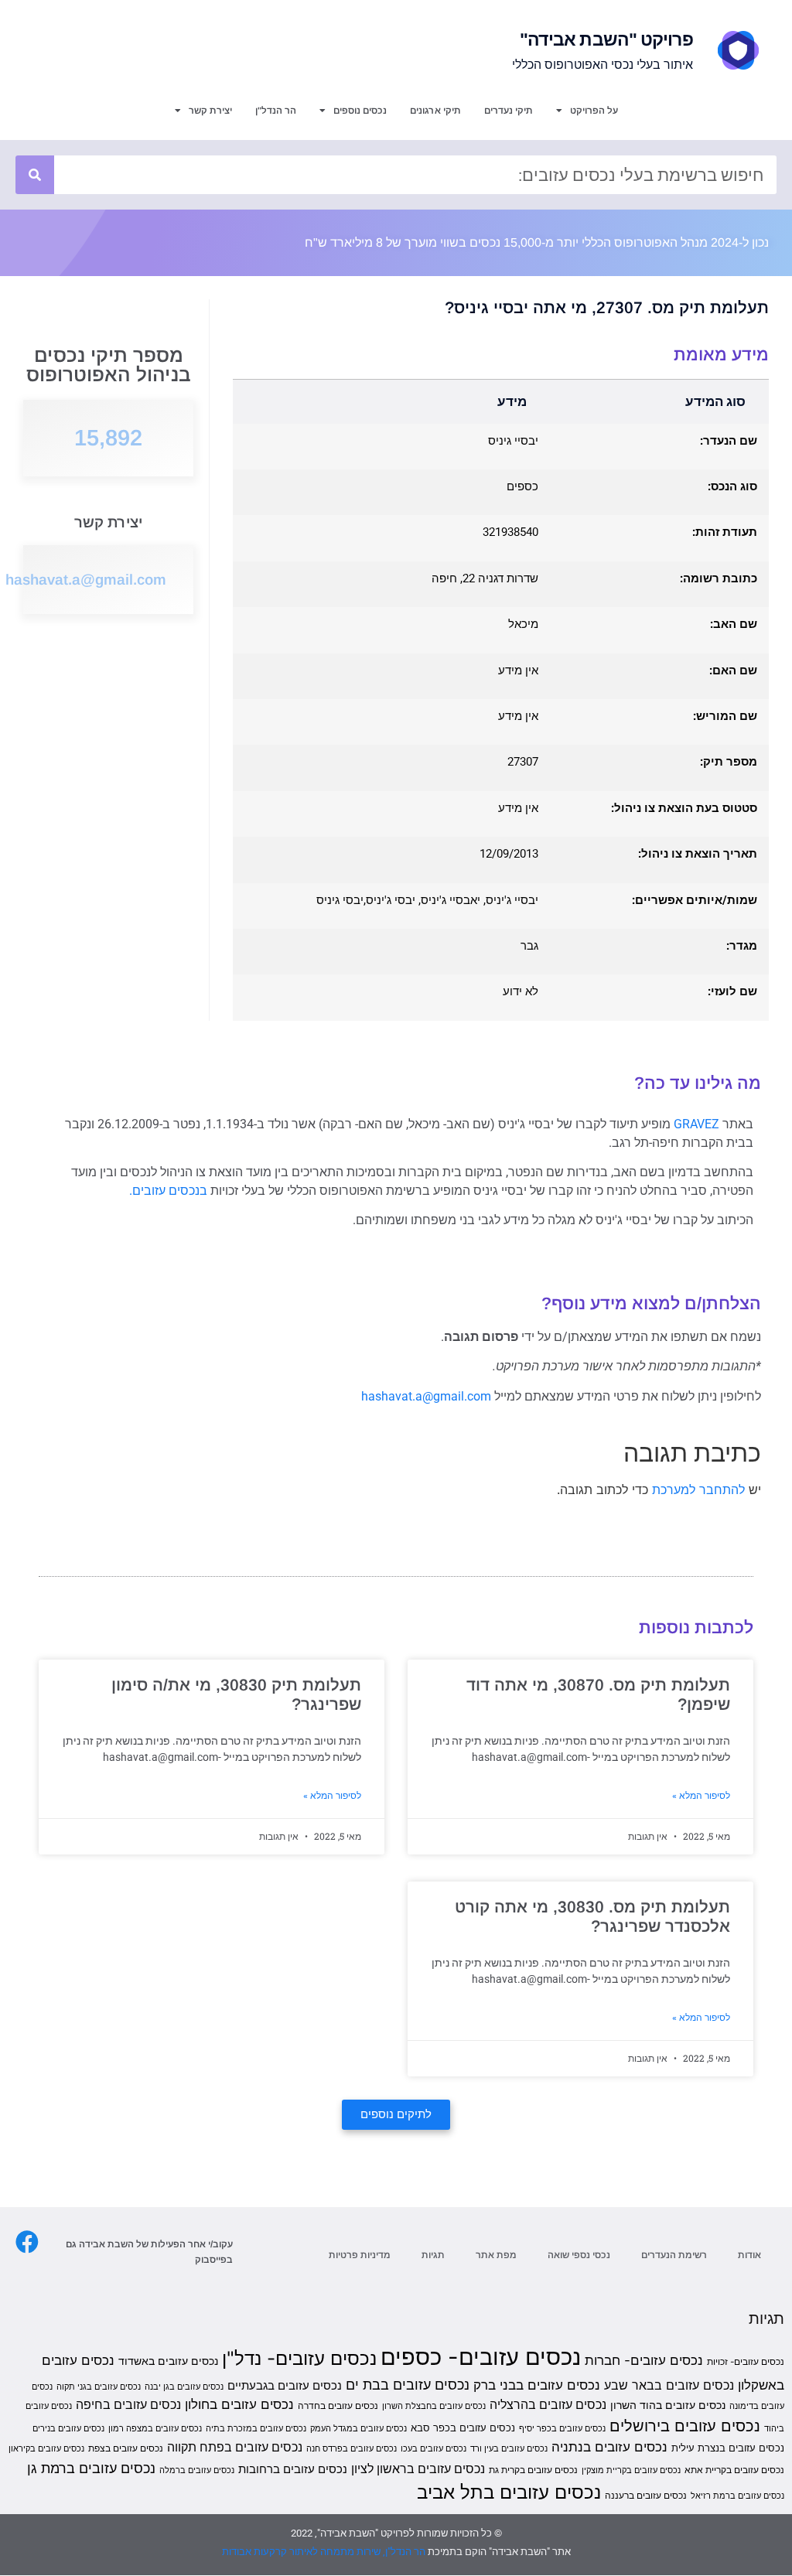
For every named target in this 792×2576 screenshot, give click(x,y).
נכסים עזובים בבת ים (408, 2384)
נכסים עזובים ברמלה (197, 2470)
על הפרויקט (594, 111)
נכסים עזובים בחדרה (338, 2405)
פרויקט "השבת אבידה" (606, 39)
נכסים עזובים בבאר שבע (669, 2385)
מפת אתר (496, 2255)
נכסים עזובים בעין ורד (509, 2449)
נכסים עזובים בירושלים (685, 2426)
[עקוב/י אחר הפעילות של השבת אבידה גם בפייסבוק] (27, 2242)
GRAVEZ (696, 1124)
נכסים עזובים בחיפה (128, 2405)
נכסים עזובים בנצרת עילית (728, 2448)
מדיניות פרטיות (360, 2255)
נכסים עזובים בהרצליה (548, 2405)
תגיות (433, 2255)
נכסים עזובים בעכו (434, 2449)
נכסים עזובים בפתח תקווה (235, 2447)
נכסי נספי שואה (579, 2255)
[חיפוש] (35, 175)
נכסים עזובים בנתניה (609, 2447)
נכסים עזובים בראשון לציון (418, 2469)
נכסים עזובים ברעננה (646, 2495)
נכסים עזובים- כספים (481, 2357)
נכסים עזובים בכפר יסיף (562, 2429)
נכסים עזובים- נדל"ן (299, 2358)
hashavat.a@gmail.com (86, 580)
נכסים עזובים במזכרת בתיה (256, 2429)
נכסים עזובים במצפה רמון (155, 2429)
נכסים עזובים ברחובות (293, 2469)
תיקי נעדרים (509, 111)
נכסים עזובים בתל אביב (509, 2492)
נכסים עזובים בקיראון (46, 2449)
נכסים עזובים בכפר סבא (463, 2428)
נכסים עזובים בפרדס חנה (352, 2449)
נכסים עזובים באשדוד (168, 2361)
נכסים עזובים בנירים (68, 2429)
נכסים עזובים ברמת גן (91, 2468)
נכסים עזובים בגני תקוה (99, 2387)
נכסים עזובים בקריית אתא (734, 2470)
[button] (396, 2115)
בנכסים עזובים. (168, 1191)
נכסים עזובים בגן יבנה (184, 2387)
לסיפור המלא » (701, 1796)
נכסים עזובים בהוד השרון (668, 2405)
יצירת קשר (210, 111)
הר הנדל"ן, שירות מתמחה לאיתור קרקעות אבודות (324, 2552)
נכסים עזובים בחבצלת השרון (434, 2406)
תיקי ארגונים (435, 111)
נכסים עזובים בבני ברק (537, 2385)
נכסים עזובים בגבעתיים (285, 2386)
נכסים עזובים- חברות (644, 2360)
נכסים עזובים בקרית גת (533, 2470)
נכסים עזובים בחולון (239, 2404)
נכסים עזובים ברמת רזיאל (737, 2496)
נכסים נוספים (360, 111)
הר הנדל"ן (276, 111)
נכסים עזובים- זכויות (746, 2361)
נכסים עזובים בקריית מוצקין (631, 2470)
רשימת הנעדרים (674, 2255)
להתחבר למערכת (698, 1489)
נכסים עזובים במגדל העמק (358, 2429)
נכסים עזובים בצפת (126, 2448)
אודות (749, 2255)
